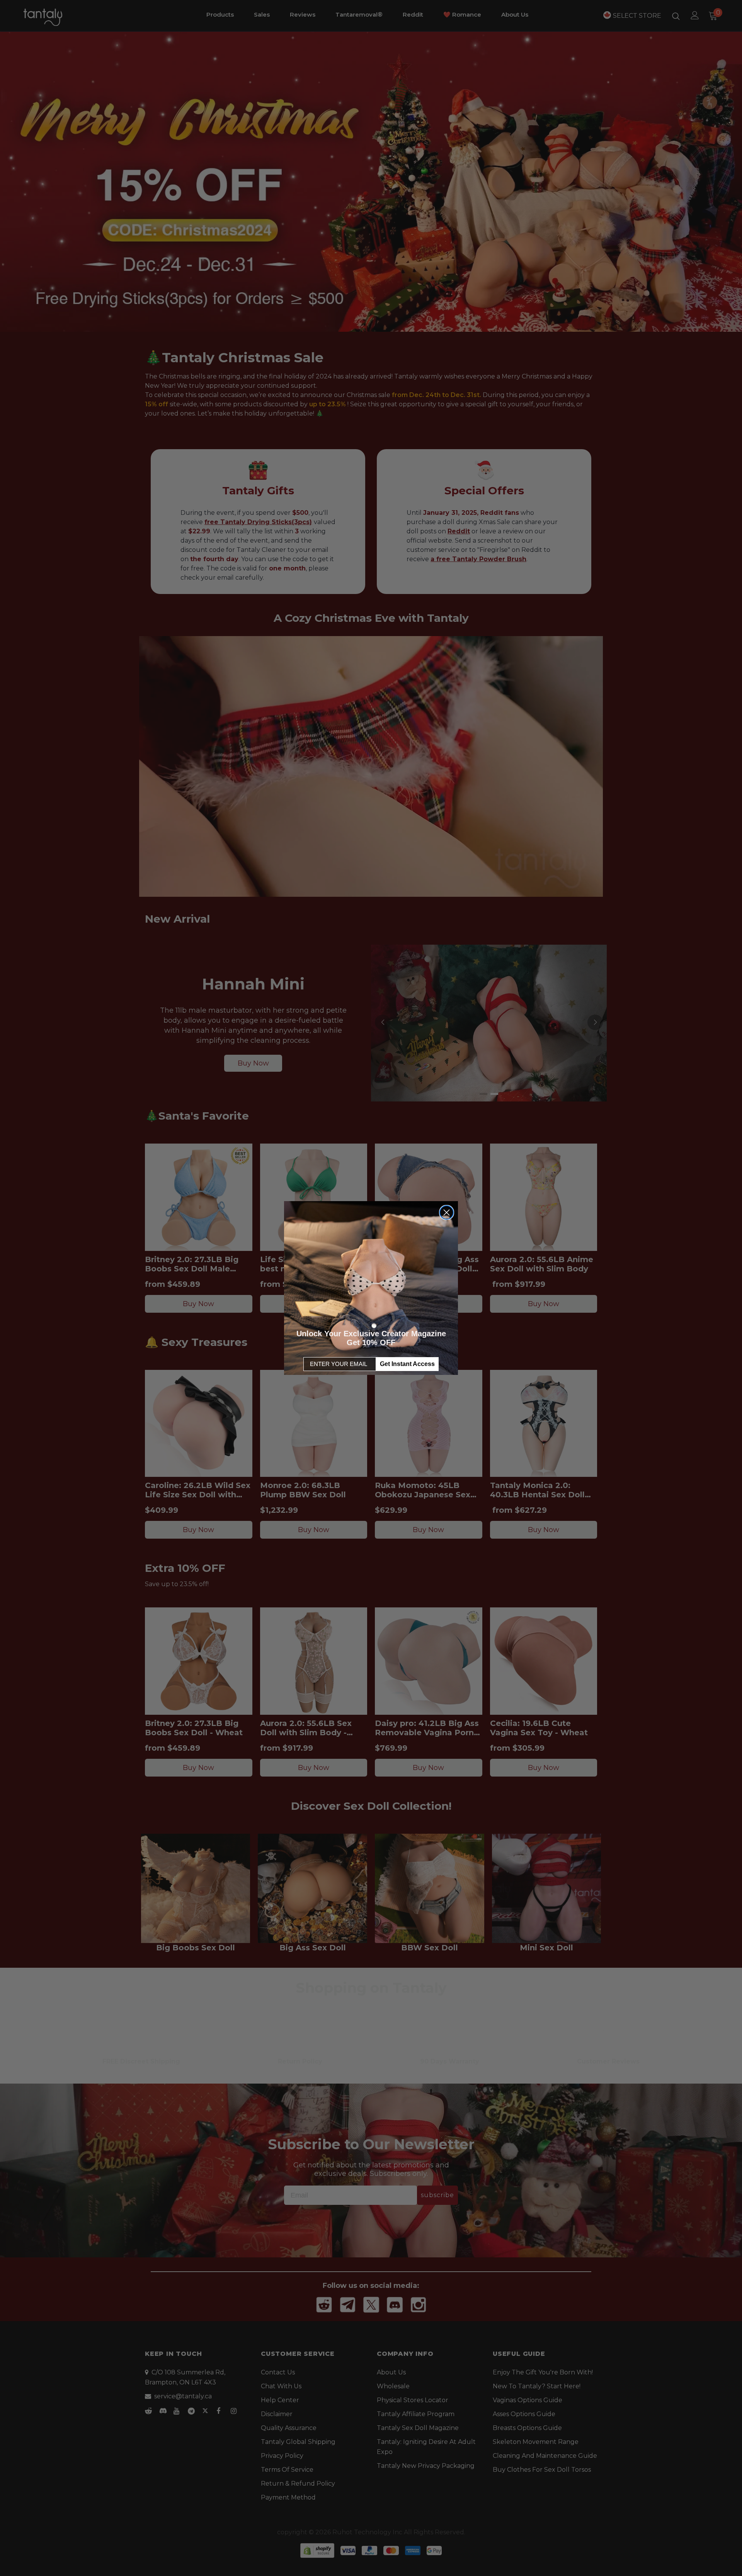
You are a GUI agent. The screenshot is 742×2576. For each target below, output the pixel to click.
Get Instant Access (407, 1364)
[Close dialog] (447, 1212)
